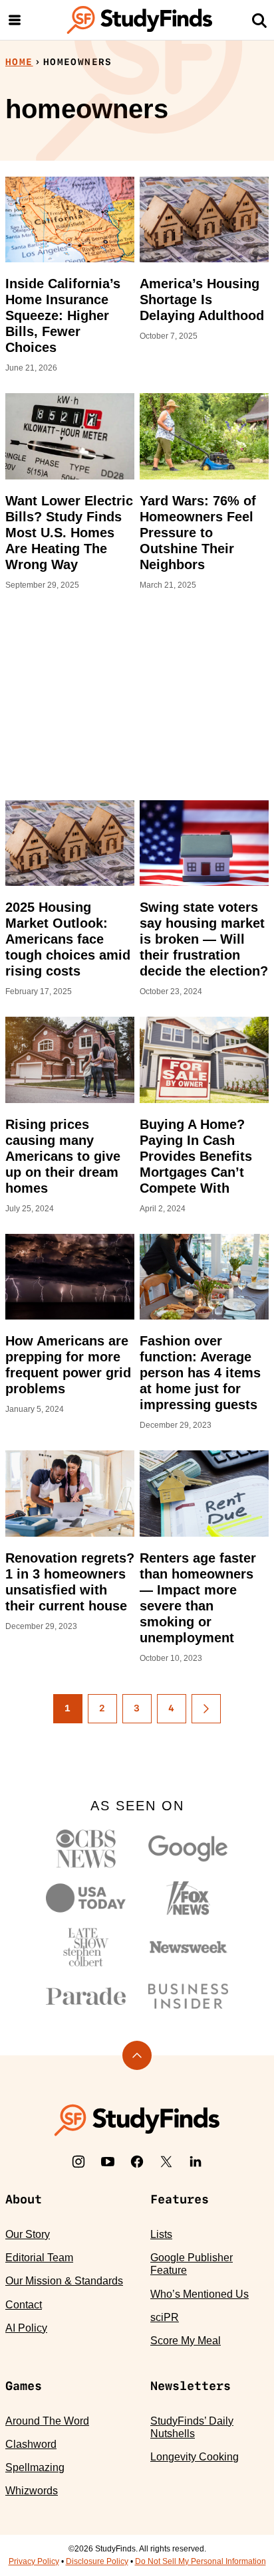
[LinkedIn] (196, 2162)
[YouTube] (108, 2162)
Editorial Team (39, 2258)
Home (19, 62)
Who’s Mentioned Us (200, 2294)
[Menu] (15, 20)
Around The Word (47, 2421)
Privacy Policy (34, 2561)
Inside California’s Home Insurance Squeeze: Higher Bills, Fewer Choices (63, 315)
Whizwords (32, 2491)
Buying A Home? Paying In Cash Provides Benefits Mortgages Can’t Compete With (196, 1156)
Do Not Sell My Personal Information (201, 2561)
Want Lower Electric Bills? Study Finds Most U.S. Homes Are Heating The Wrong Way (69, 533)
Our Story (28, 2234)
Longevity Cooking (195, 2457)
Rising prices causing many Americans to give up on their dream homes (63, 1156)
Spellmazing (35, 2467)
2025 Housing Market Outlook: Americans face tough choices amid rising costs (68, 939)
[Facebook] (137, 2162)
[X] (166, 2162)
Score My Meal (186, 2341)
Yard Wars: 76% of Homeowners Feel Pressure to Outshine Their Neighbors (198, 533)
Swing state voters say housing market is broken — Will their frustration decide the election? (204, 939)
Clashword (31, 2444)
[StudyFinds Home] (140, 20)
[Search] (259, 20)
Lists (161, 2234)
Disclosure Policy (97, 2561)
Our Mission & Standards (64, 2281)
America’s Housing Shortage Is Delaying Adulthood (202, 300)
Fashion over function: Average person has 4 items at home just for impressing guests (200, 1373)
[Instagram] (78, 2162)
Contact (24, 2305)
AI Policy (26, 2328)
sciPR (165, 2317)
